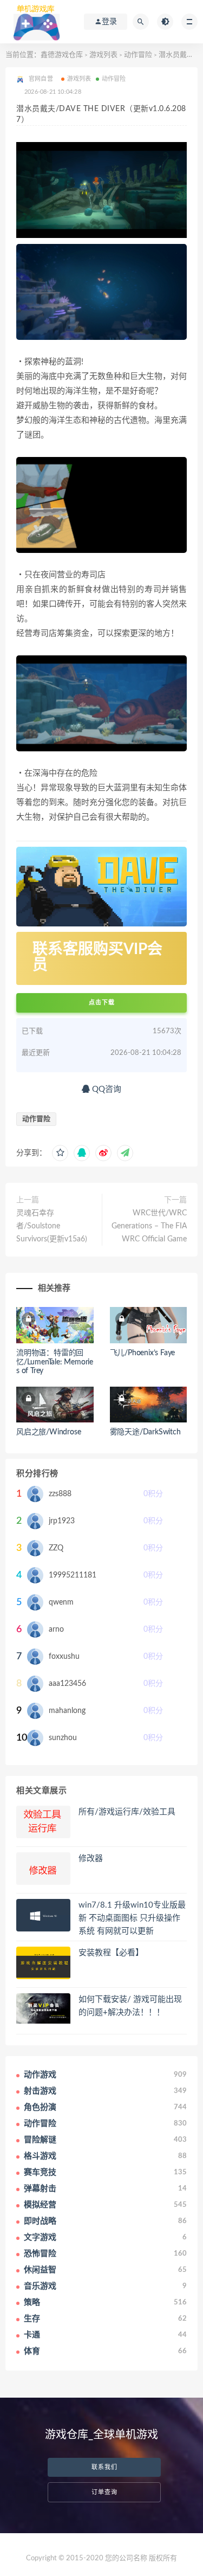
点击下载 (102, 1003)
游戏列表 (103, 55)
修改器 (91, 1859)
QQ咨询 (106, 1089)
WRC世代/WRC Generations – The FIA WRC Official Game (149, 1226)
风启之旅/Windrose (48, 1432)
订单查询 (104, 2492)
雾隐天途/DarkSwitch (145, 1432)
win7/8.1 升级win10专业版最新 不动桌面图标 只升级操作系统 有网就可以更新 (132, 1918)
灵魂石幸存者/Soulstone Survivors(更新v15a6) (52, 1226)
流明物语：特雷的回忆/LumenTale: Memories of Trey (55, 1362)
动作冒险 (138, 55)
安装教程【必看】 (111, 1953)
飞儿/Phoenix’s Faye (143, 1353)
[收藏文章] (60, 1153)
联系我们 (104, 2467)
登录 (109, 22)
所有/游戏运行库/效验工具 (127, 1812)
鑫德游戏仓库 (62, 55)
